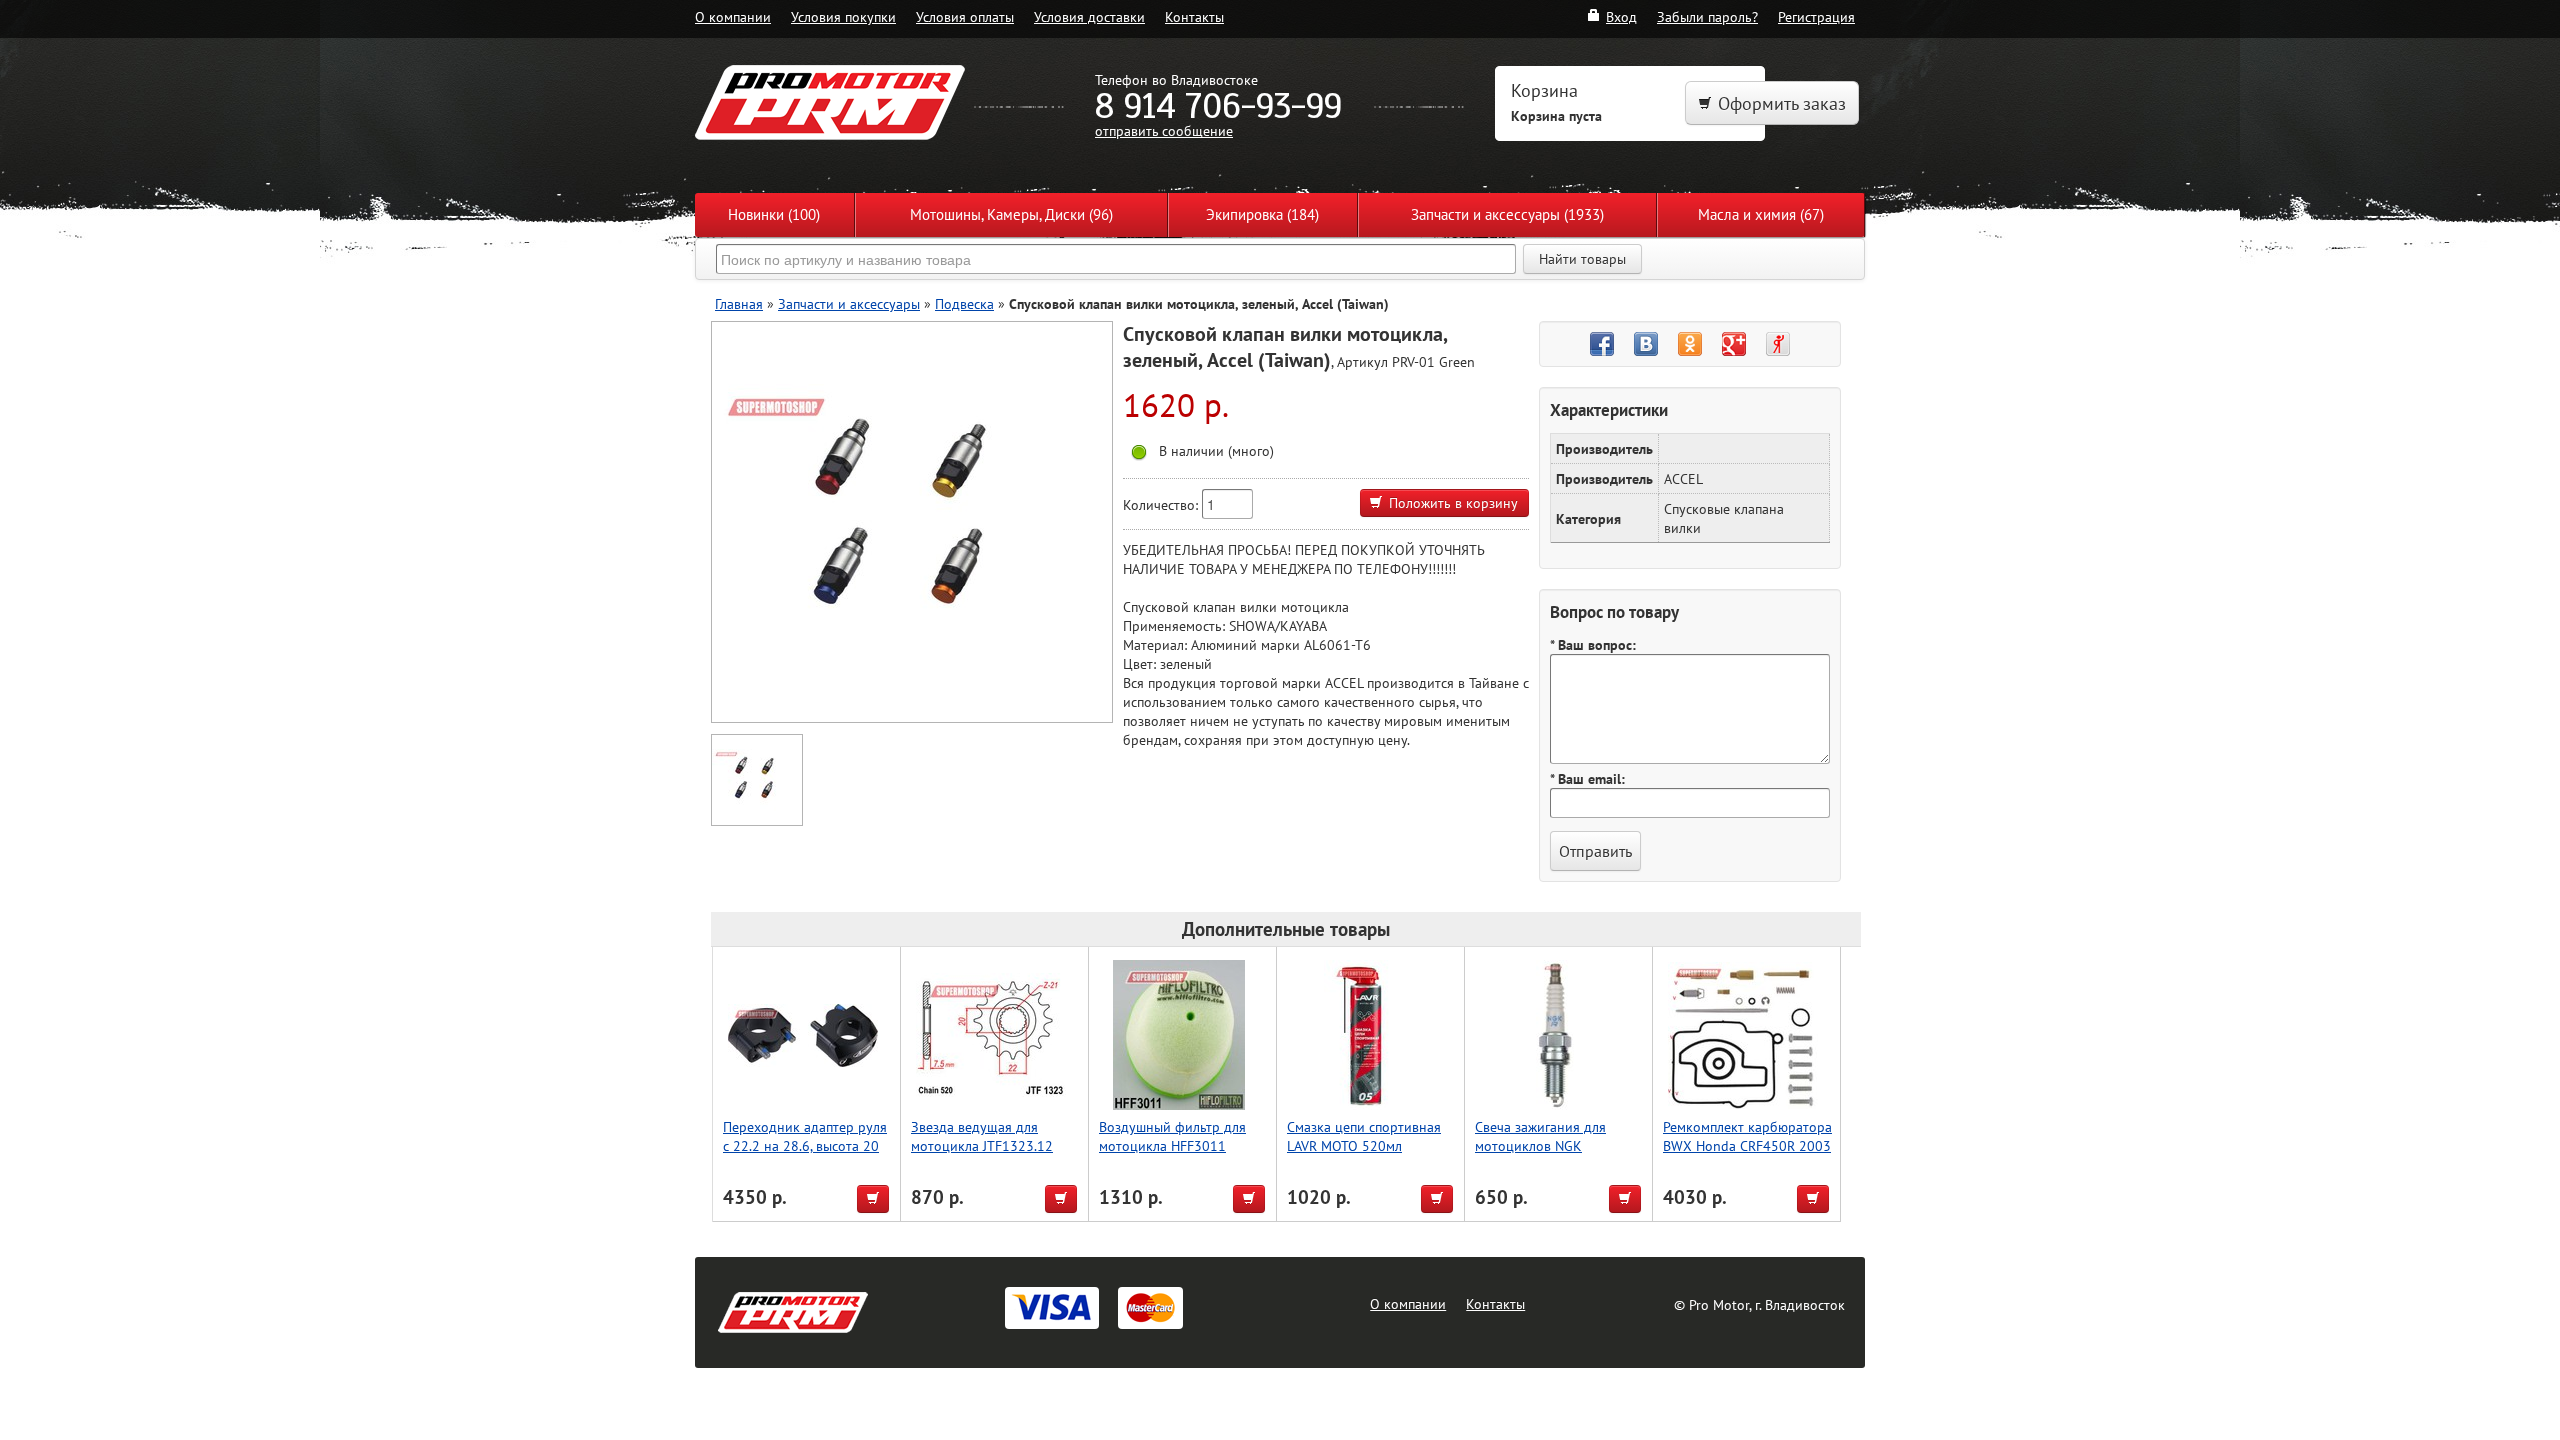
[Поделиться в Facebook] (1602, 344)
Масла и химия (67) (1761, 214)
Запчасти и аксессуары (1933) (1507, 214)
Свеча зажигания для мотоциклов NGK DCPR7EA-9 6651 (1540, 1145)
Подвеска (964, 303)
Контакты (1194, 16)
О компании (733, 16)
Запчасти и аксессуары (849, 303)
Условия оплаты (965, 16)
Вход (1621, 16)
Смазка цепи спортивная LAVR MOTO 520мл (1364, 1136)
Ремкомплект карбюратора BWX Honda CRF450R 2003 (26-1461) (1747, 1145)
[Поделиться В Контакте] (1646, 344)
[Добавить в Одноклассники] (1690, 344)
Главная (739, 303)
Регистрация (1816, 16)
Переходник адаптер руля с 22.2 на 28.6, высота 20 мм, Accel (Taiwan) (805, 1145)
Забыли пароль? (1707, 16)
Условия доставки (1089, 16)
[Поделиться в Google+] (1734, 344)
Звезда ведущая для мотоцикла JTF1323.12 (982, 1136)
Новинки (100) (774, 214)
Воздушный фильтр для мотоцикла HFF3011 (1172, 1136)
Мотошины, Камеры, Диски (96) (1011, 214)
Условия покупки (843, 16)
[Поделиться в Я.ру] (1778, 344)
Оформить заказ (1782, 103)
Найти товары (1582, 259)
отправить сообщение (1164, 130)
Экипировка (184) (1262, 214)
